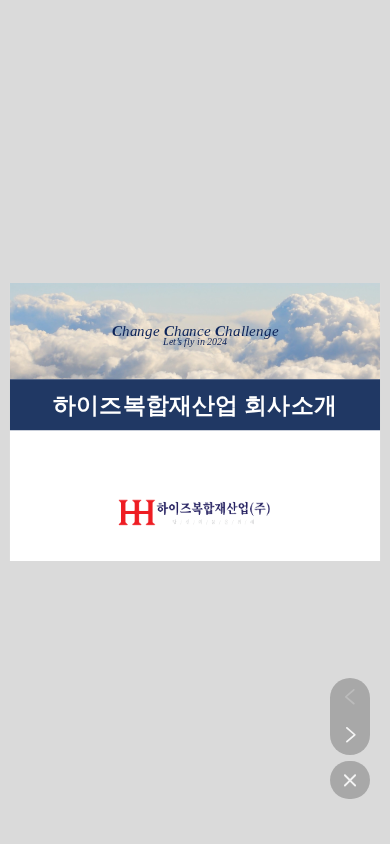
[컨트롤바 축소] (350, 780)
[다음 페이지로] (350, 735)
